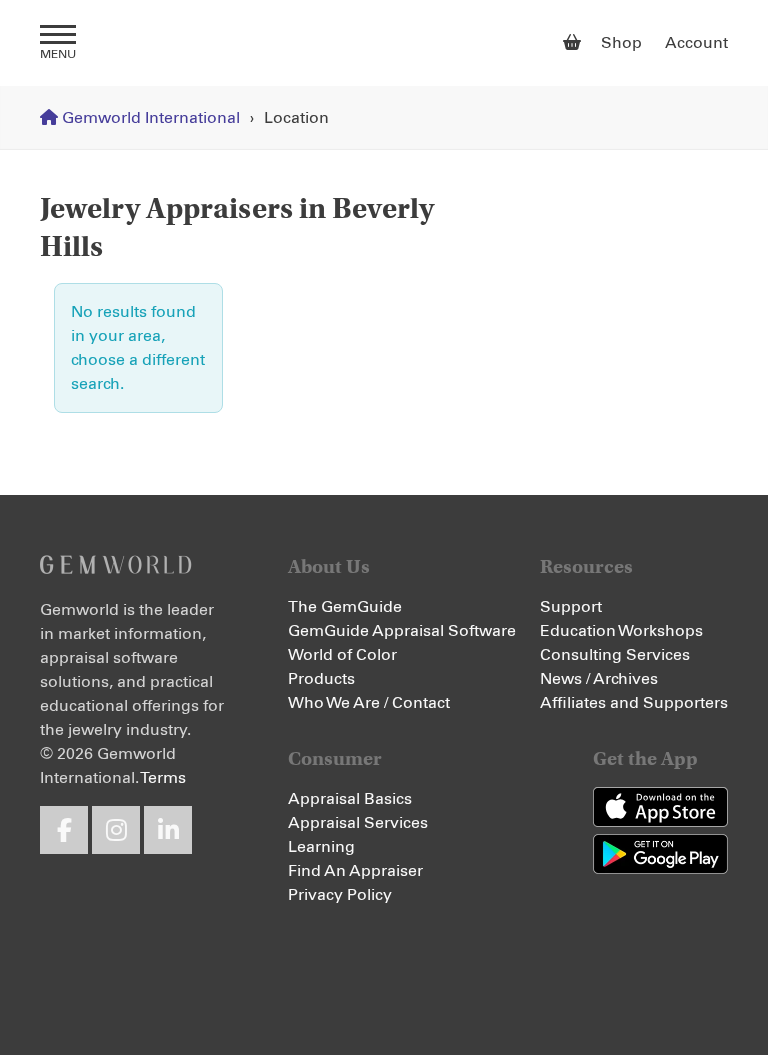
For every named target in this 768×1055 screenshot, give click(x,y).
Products (321, 679)
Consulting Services (615, 655)
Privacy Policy (340, 895)
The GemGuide (345, 607)
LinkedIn (168, 830)
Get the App (645, 758)
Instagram (116, 830)
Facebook (64, 830)
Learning (321, 847)
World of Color (342, 655)
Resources (586, 566)
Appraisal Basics (350, 799)
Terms (163, 778)
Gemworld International (384, 43)
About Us (329, 566)
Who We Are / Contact (369, 703)
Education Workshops (621, 631)
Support (571, 607)
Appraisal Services (358, 823)
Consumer (335, 758)
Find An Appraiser (355, 871)
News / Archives (599, 679)
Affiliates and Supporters (634, 703)
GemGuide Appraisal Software (402, 631)
